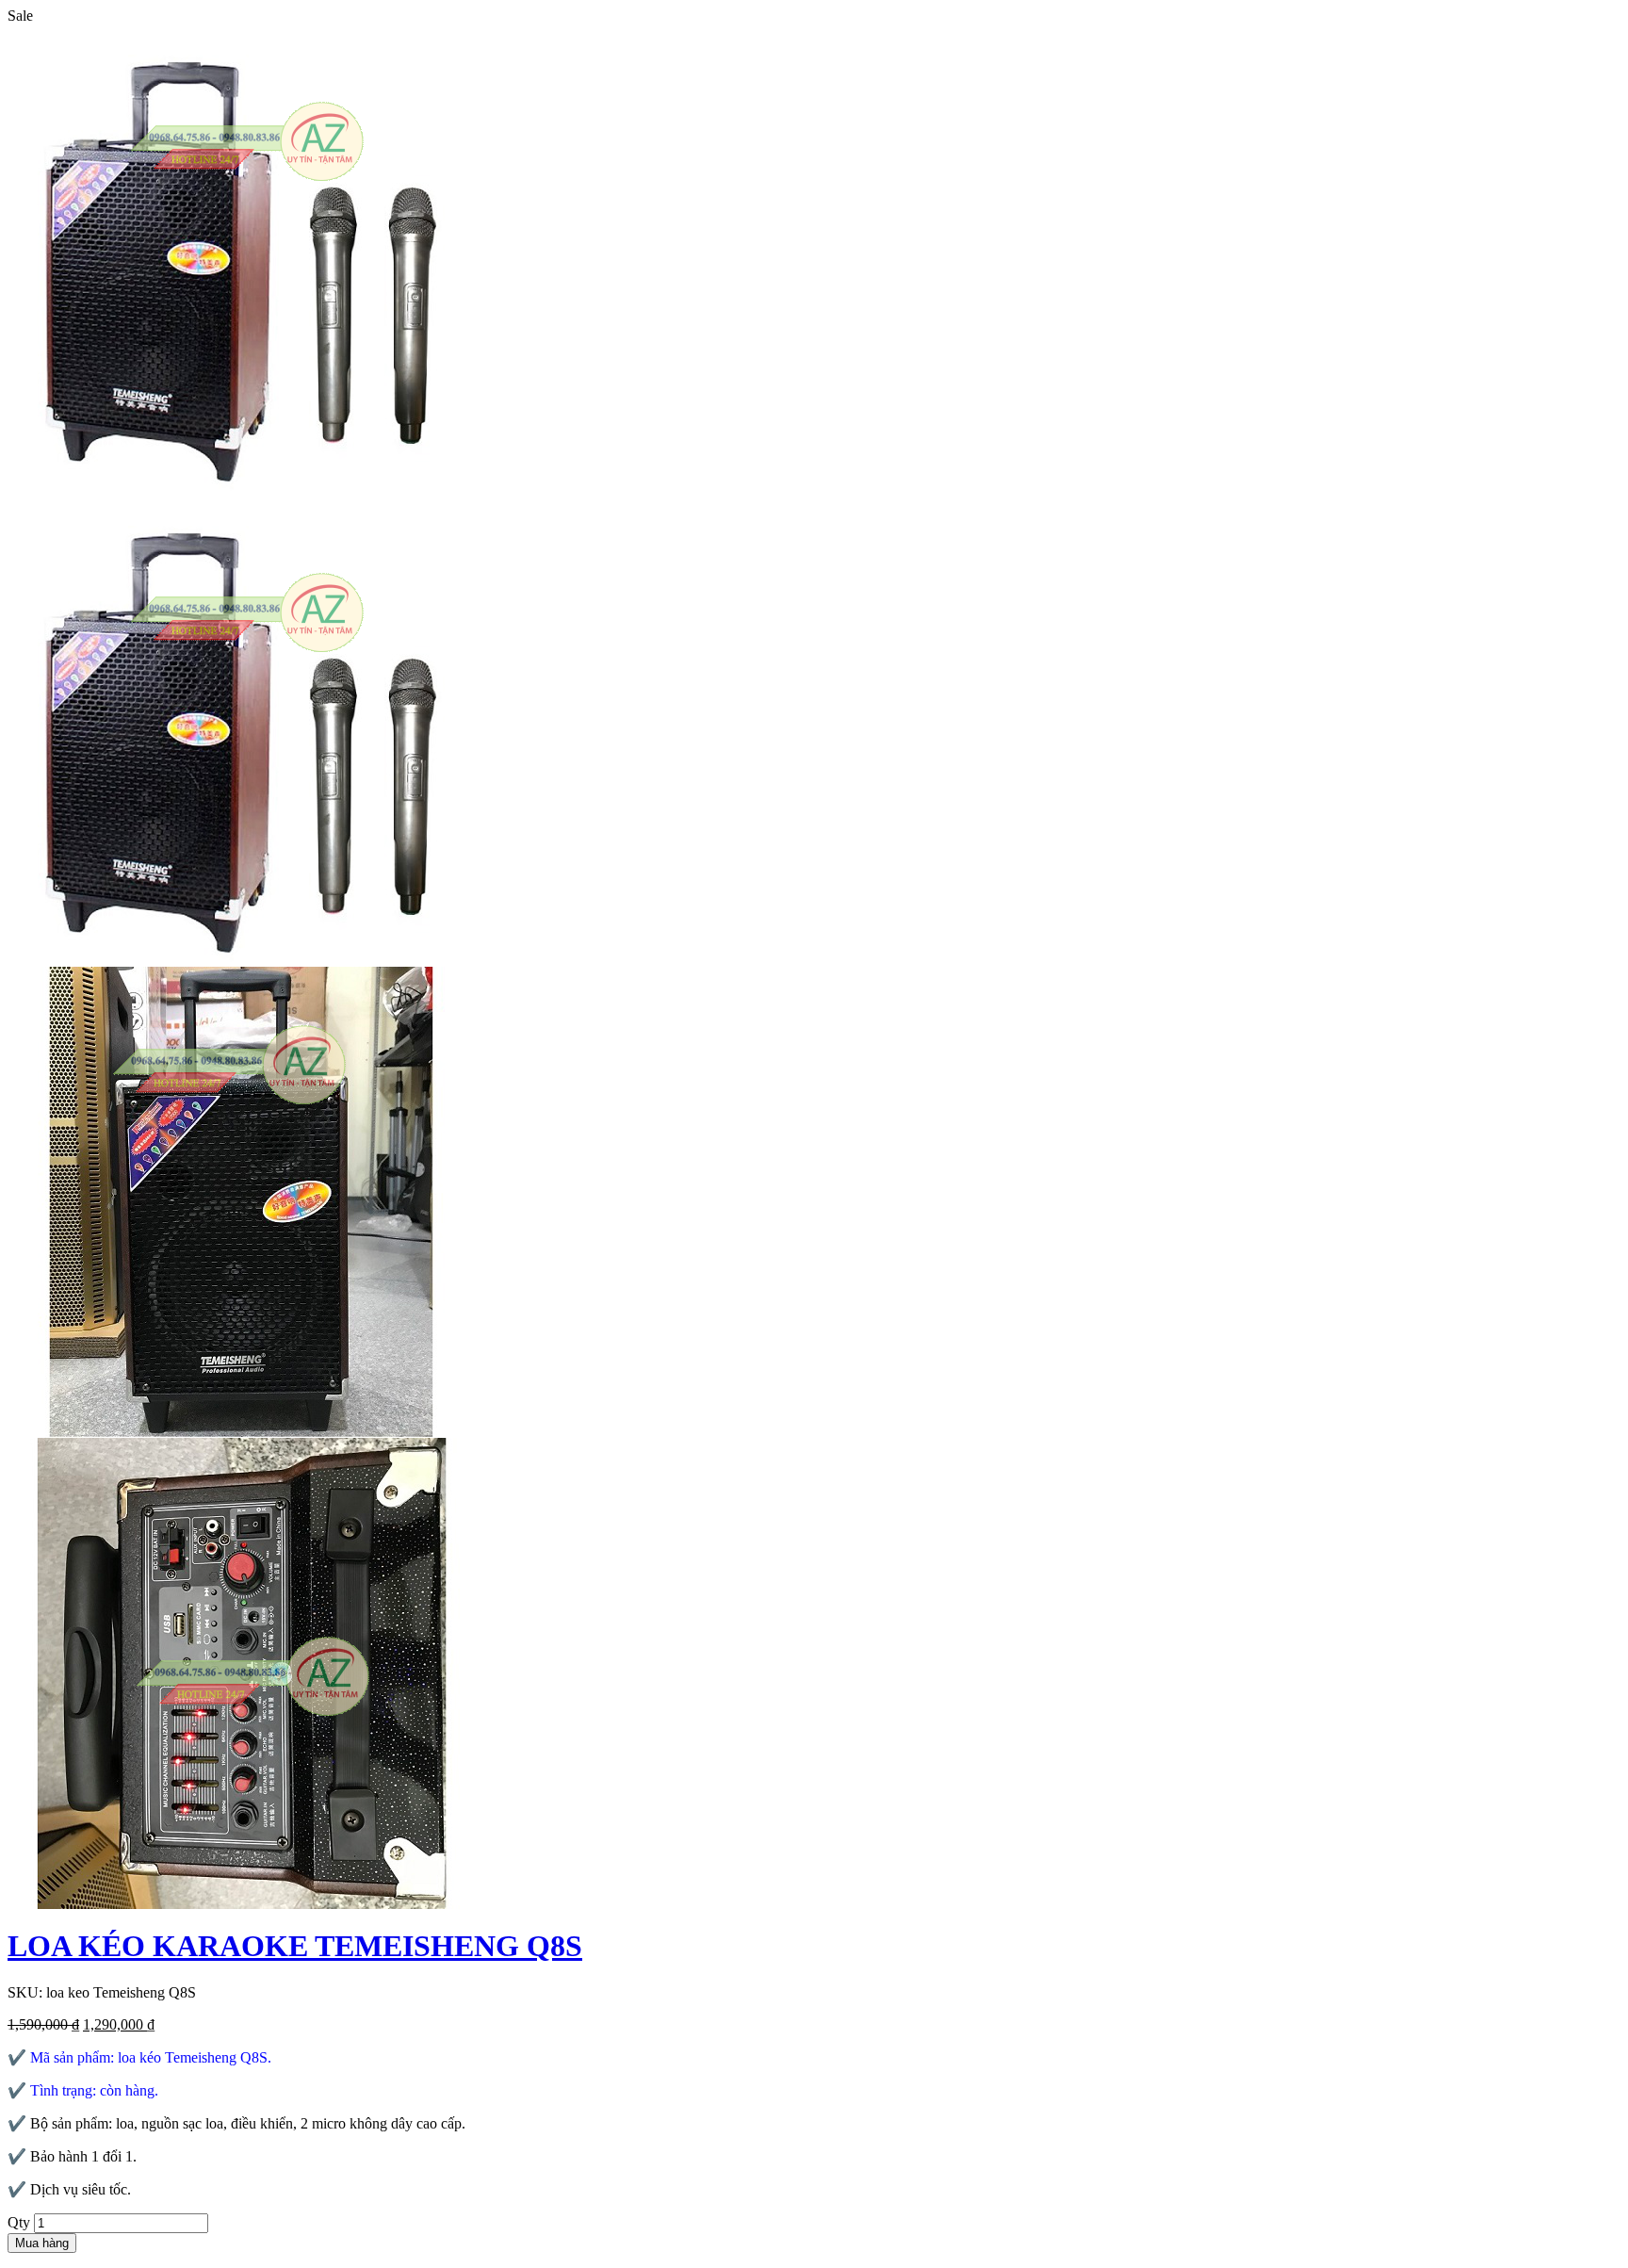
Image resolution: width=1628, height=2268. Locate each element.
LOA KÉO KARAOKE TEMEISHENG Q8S (295, 1946)
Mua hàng (42, 2243)
